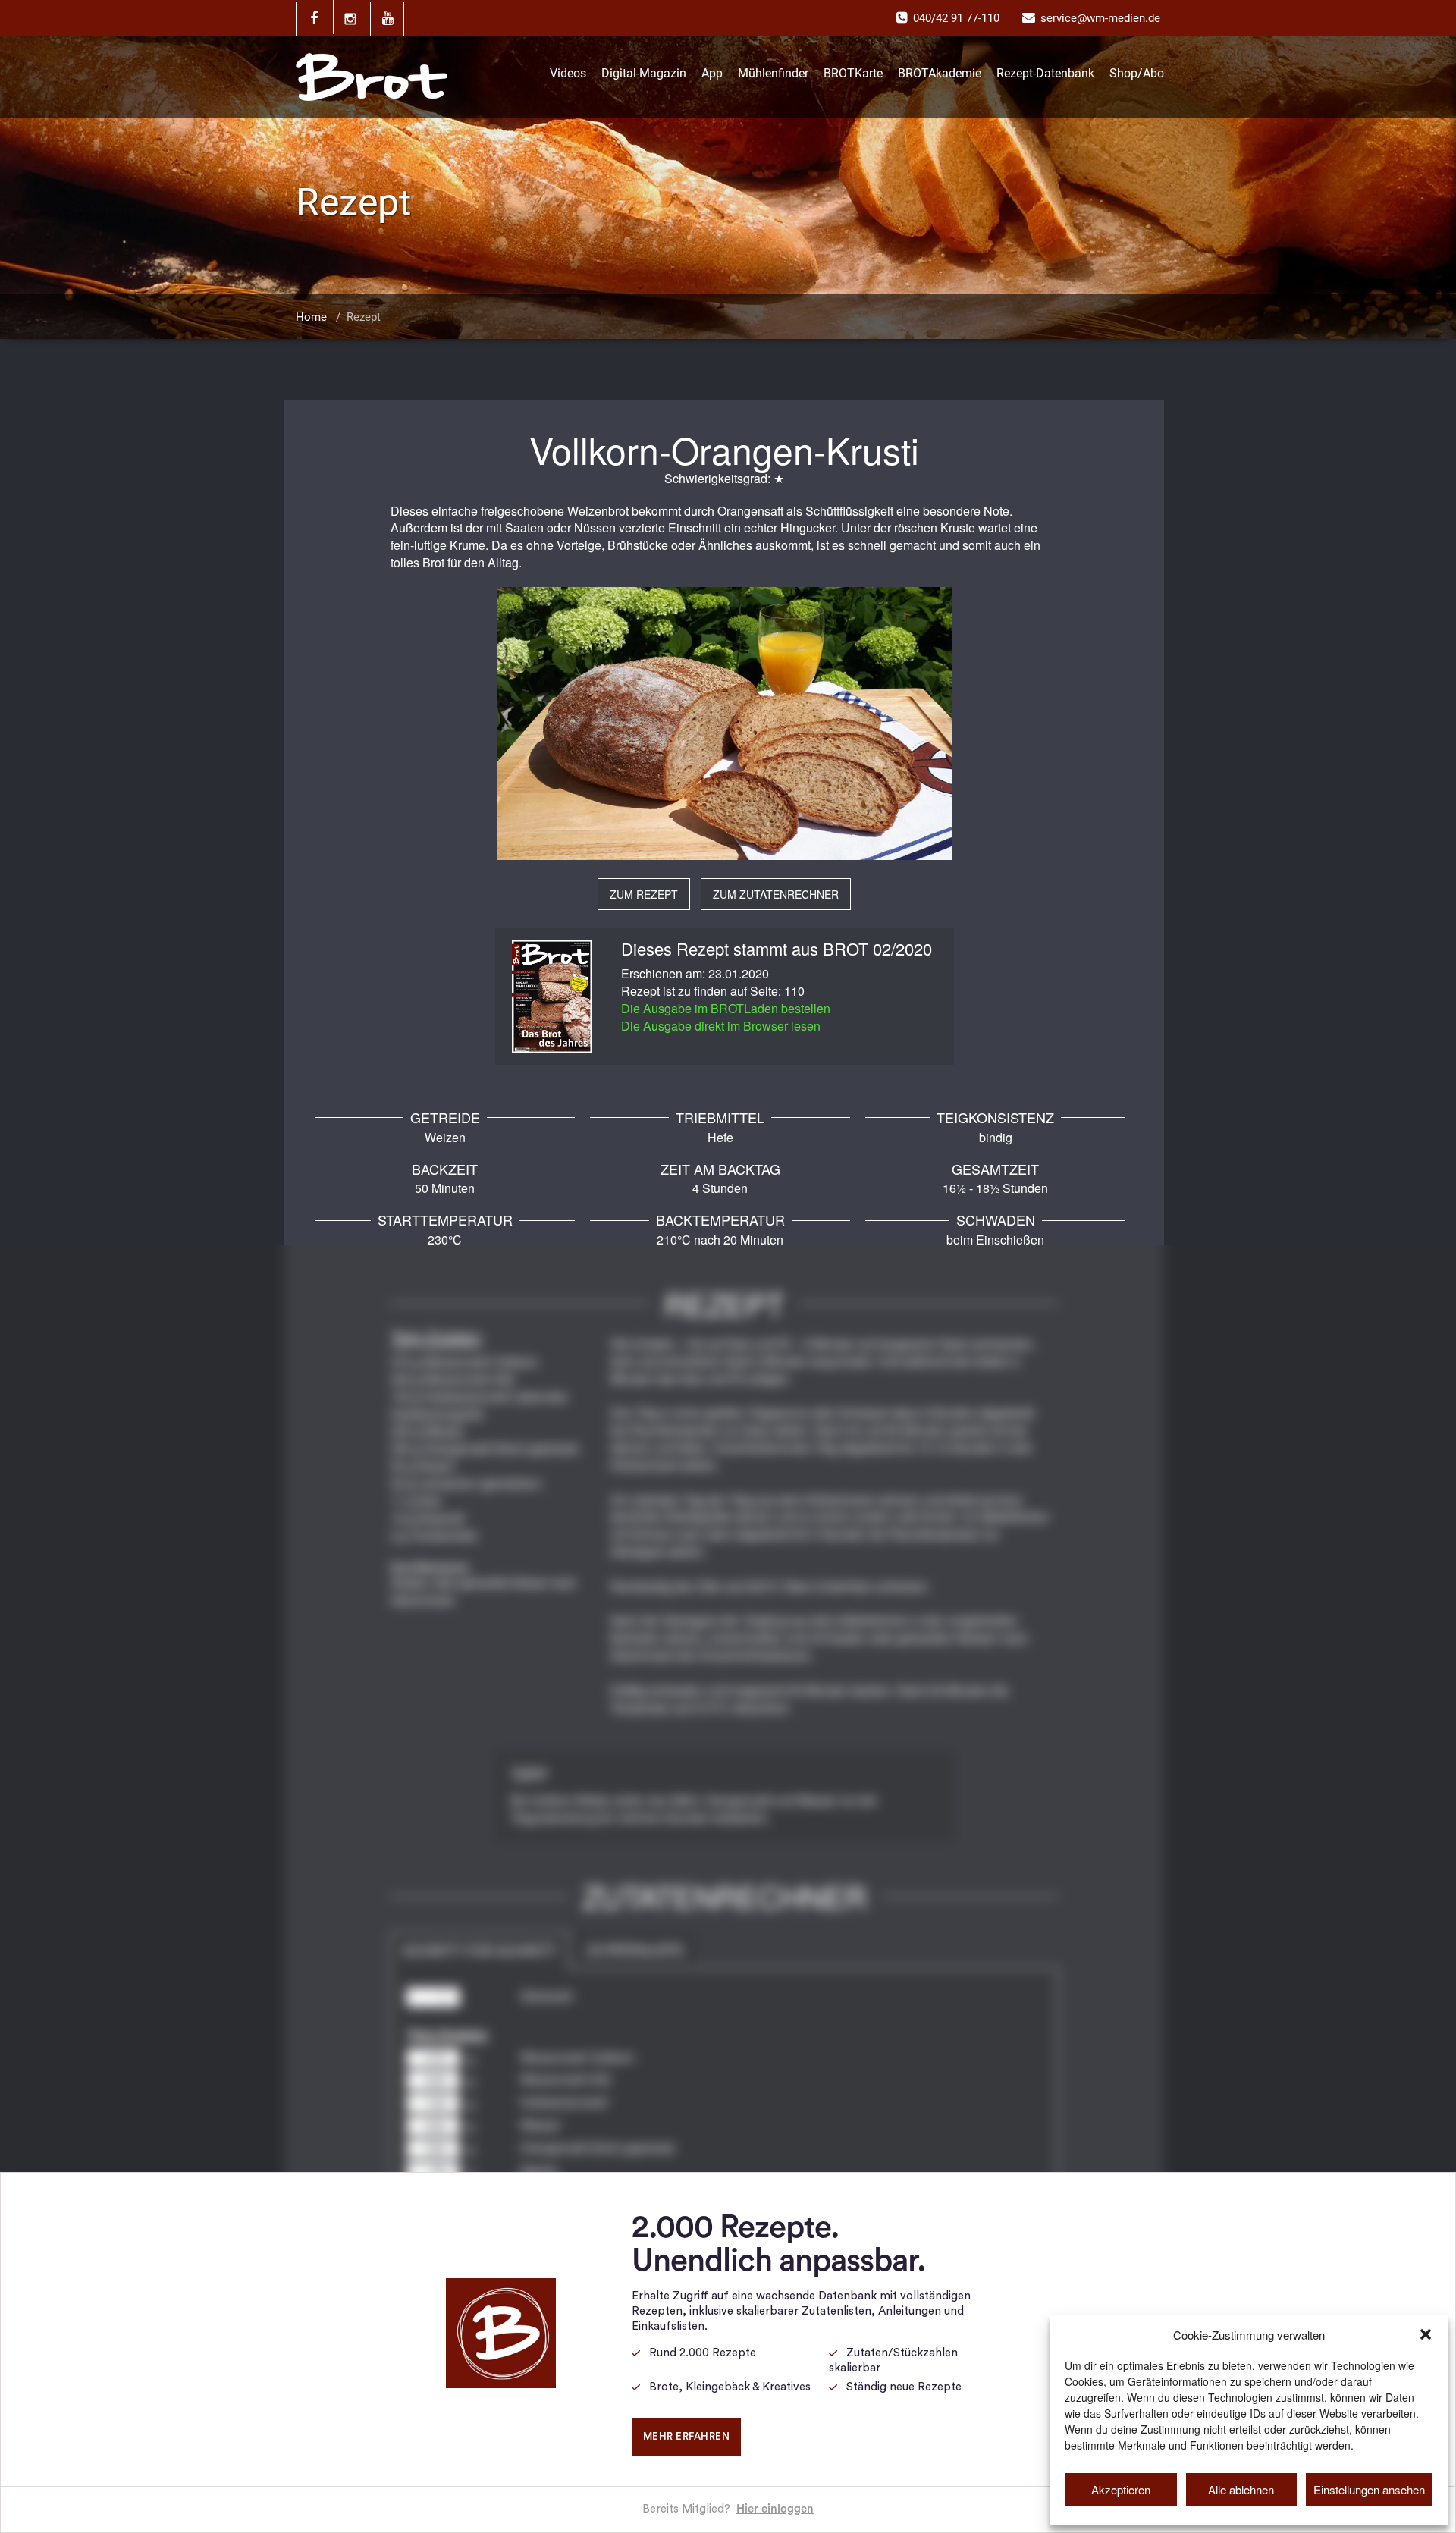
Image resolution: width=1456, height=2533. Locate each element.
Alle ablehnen (1241, 2489)
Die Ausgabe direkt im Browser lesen (721, 1026)
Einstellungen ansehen (1369, 2489)
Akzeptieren (1121, 2489)
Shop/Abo (1137, 73)
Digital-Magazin (644, 73)
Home (311, 317)
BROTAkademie (940, 73)
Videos (568, 73)
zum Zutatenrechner (776, 894)
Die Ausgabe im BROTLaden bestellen (726, 1008)
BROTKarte (853, 73)
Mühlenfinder (773, 73)
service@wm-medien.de (1100, 18)
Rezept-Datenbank (1045, 73)
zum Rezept (644, 894)
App (712, 73)
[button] (1426, 2334)
